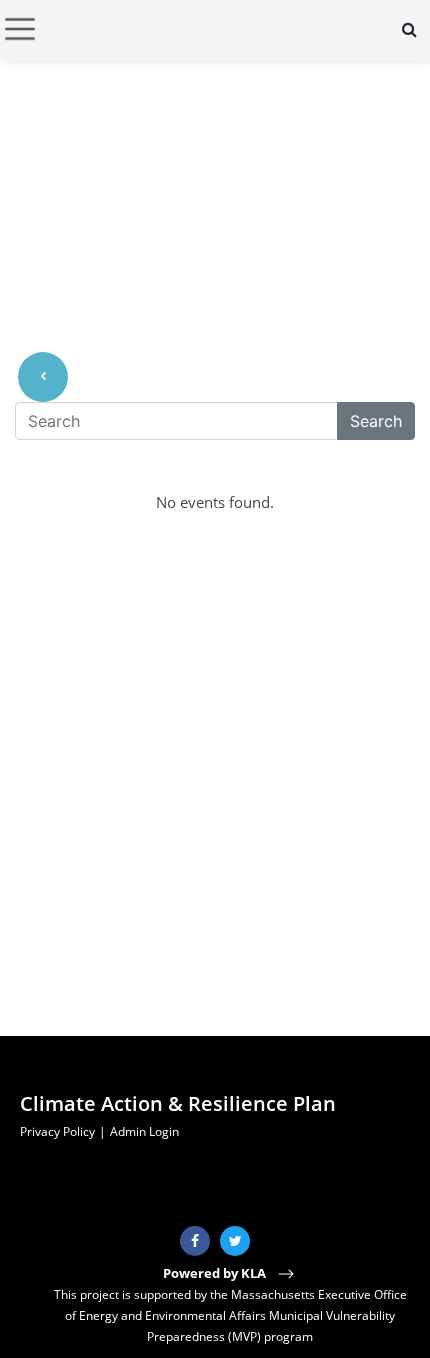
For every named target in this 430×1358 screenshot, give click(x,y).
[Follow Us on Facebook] (195, 1241)
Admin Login (144, 1131)
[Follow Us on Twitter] (235, 1241)
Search (376, 421)
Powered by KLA (216, 1273)
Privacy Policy (57, 1131)
